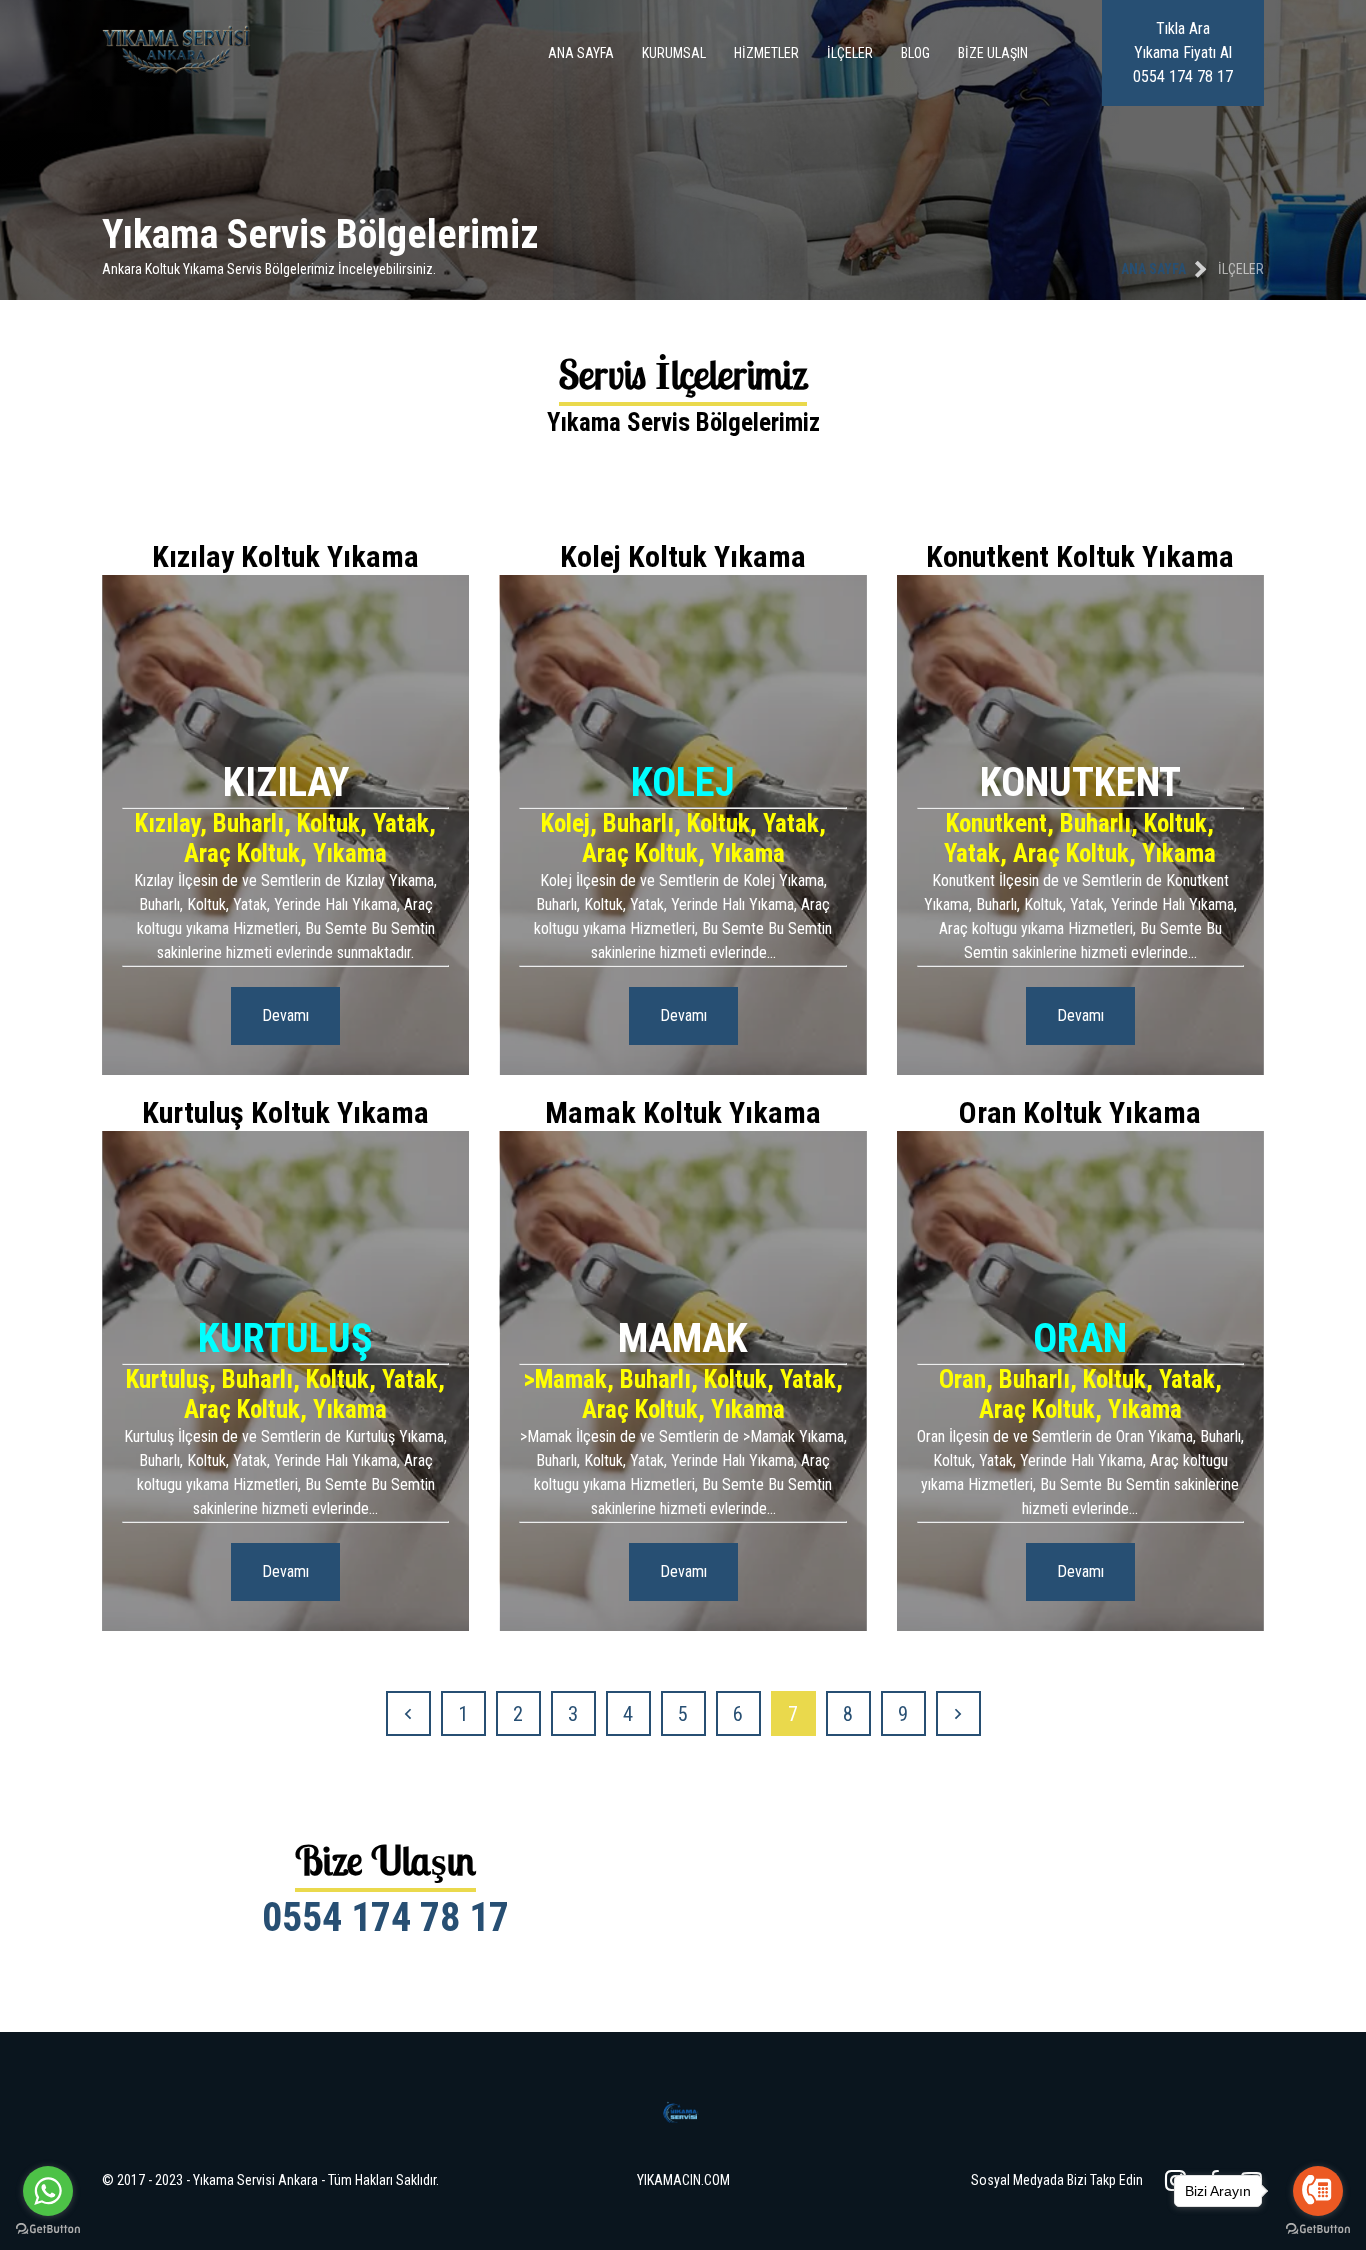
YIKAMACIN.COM (683, 2180)
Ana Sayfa (581, 53)
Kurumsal (674, 53)
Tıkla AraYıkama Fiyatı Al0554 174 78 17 (1183, 52)
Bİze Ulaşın (993, 53)
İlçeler (850, 53)
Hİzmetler (766, 53)
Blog (915, 53)
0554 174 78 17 (385, 1917)
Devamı (285, 1015)
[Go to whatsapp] (48, 2191)
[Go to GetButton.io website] (48, 2229)
